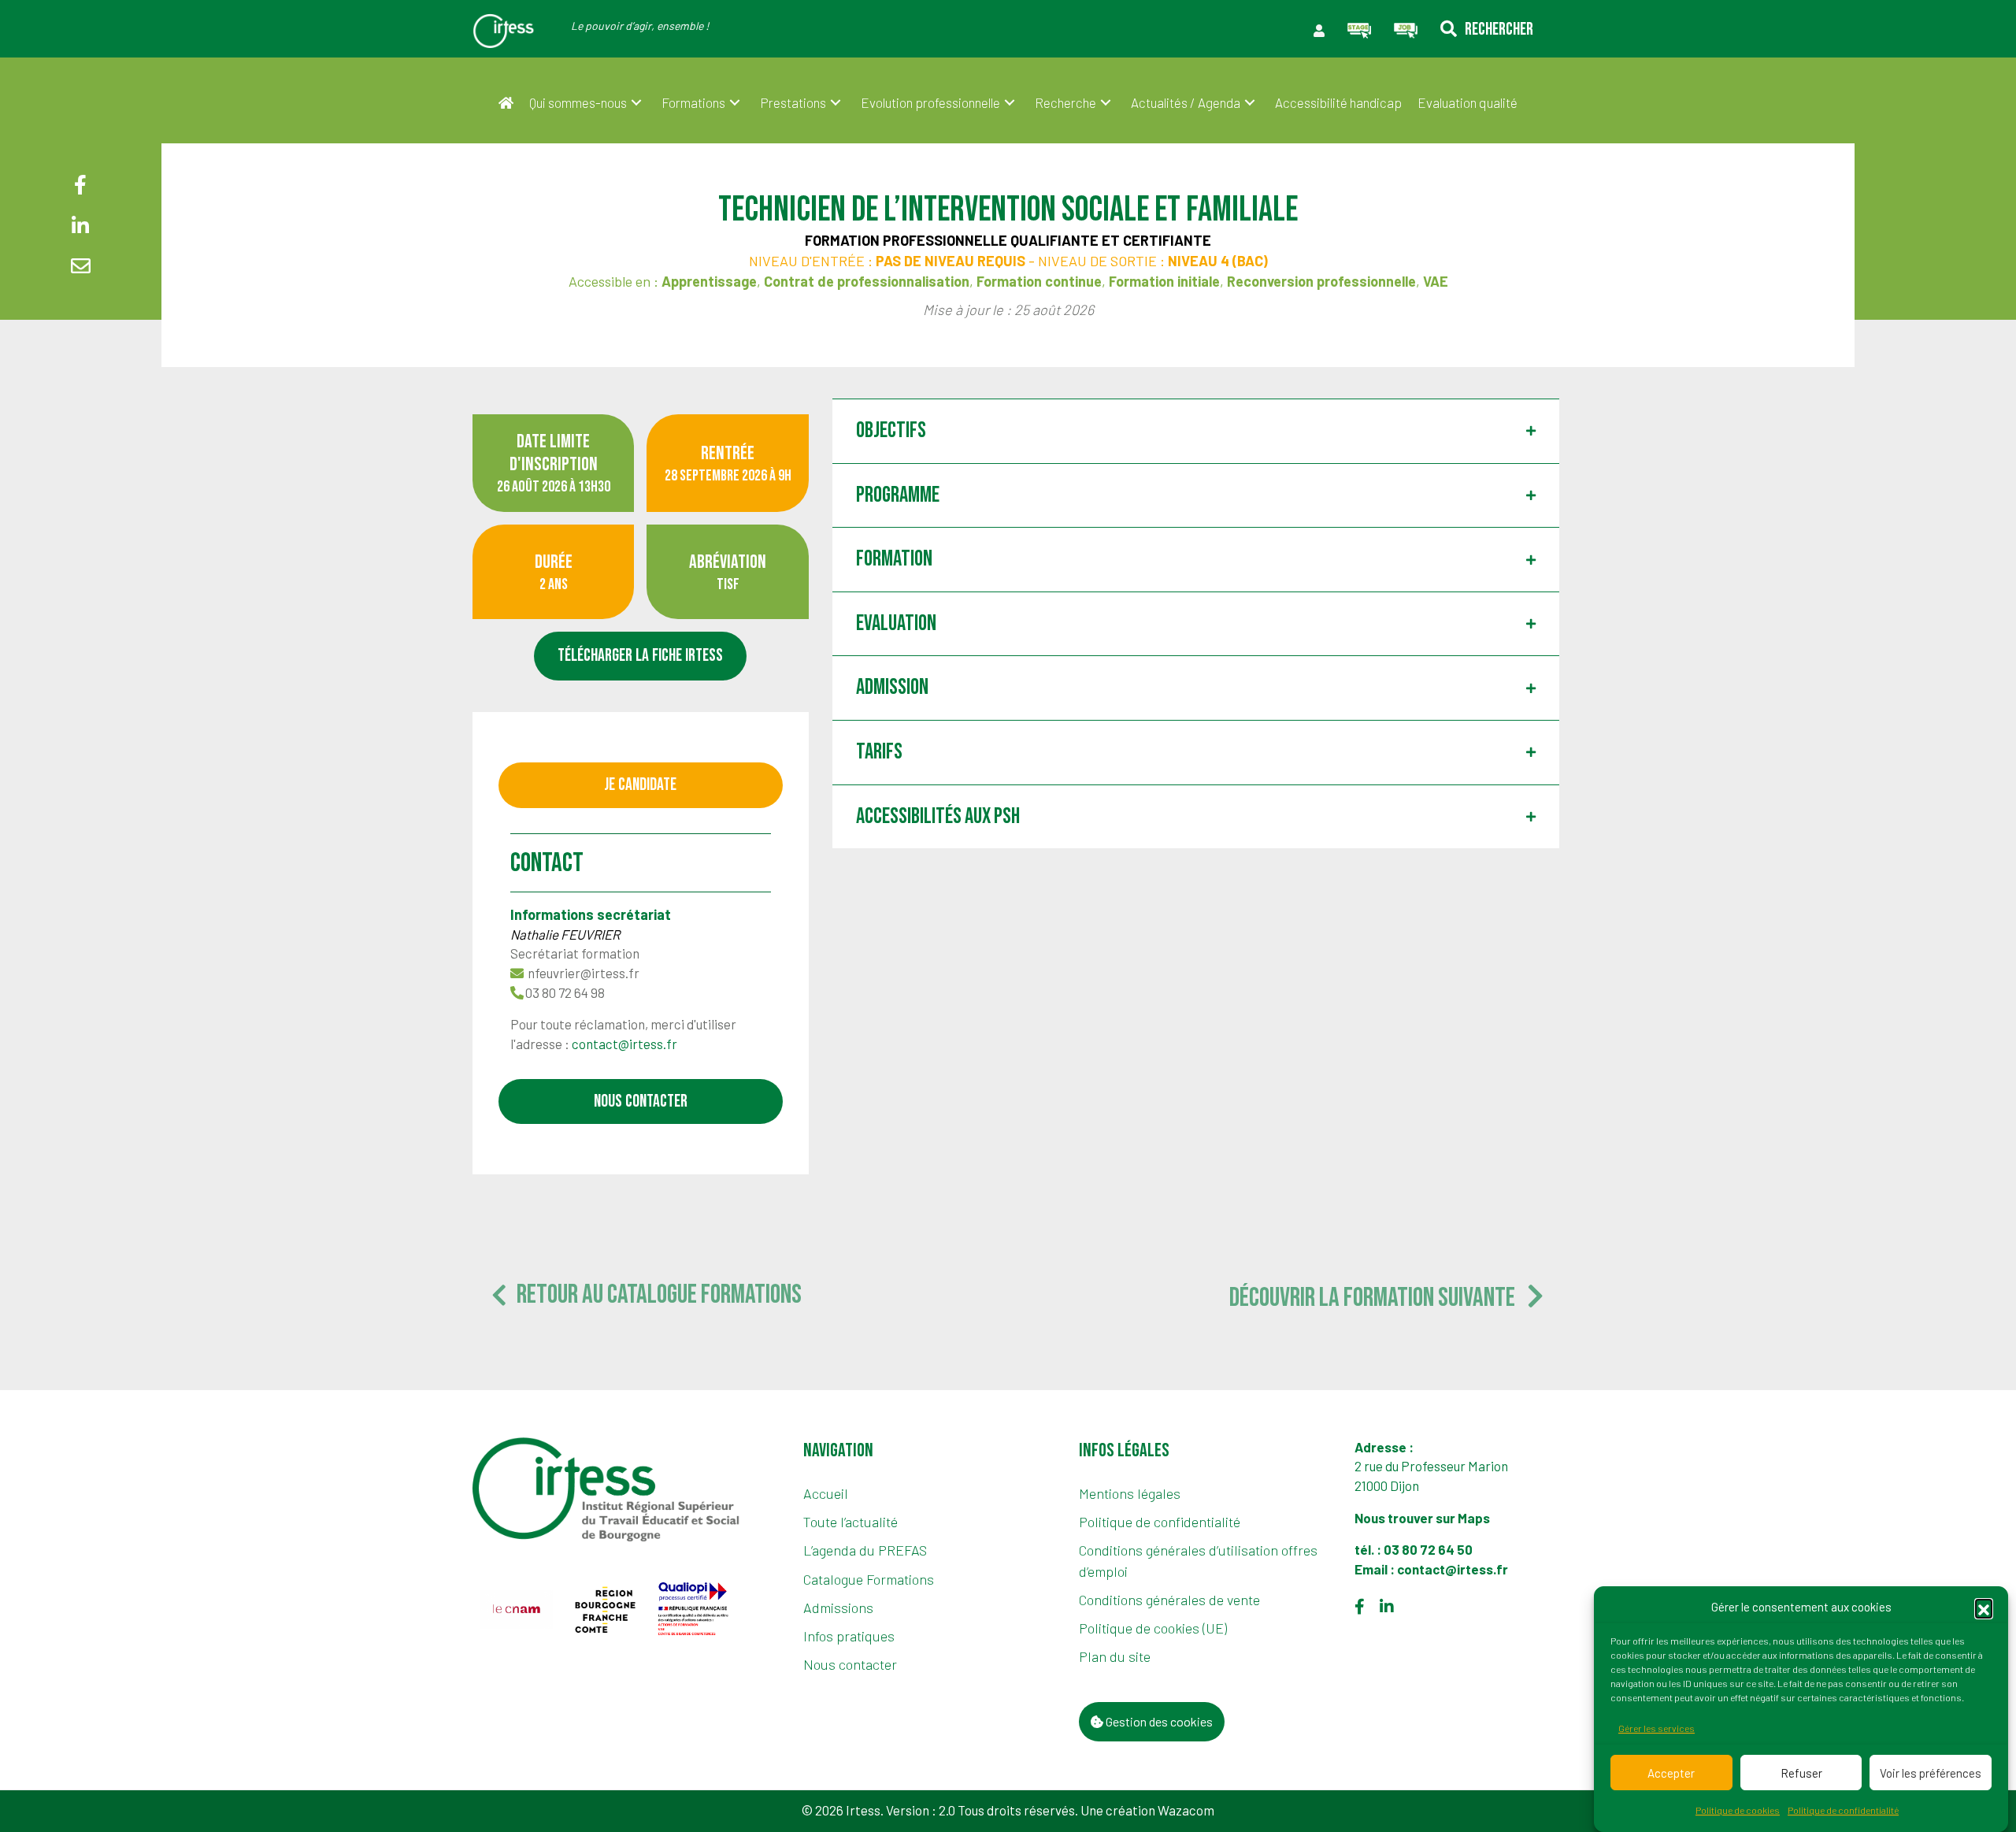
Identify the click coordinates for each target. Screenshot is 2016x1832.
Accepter (1671, 1773)
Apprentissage (709, 281)
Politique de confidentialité (1843, 1811)
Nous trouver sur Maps (1423, 1518)
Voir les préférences (1931, 1773)
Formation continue (1039, 281)
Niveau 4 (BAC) (1218, 261)
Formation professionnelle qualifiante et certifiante (1008, 240)
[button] (1984, 1608)
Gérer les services (1657, 1729)
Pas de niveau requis (951, 261)
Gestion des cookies (1158, 1721)
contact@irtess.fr (624, 1044)
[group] (516, 1609)
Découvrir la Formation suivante (1378, 1298)
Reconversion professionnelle (1321, 281)
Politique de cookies (1738, 1811)
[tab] (1196, 431)
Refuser (1801, 1773)
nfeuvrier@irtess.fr (584, 973)
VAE (1436, 281)
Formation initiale (1164, 281)
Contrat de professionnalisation (867, 281)
